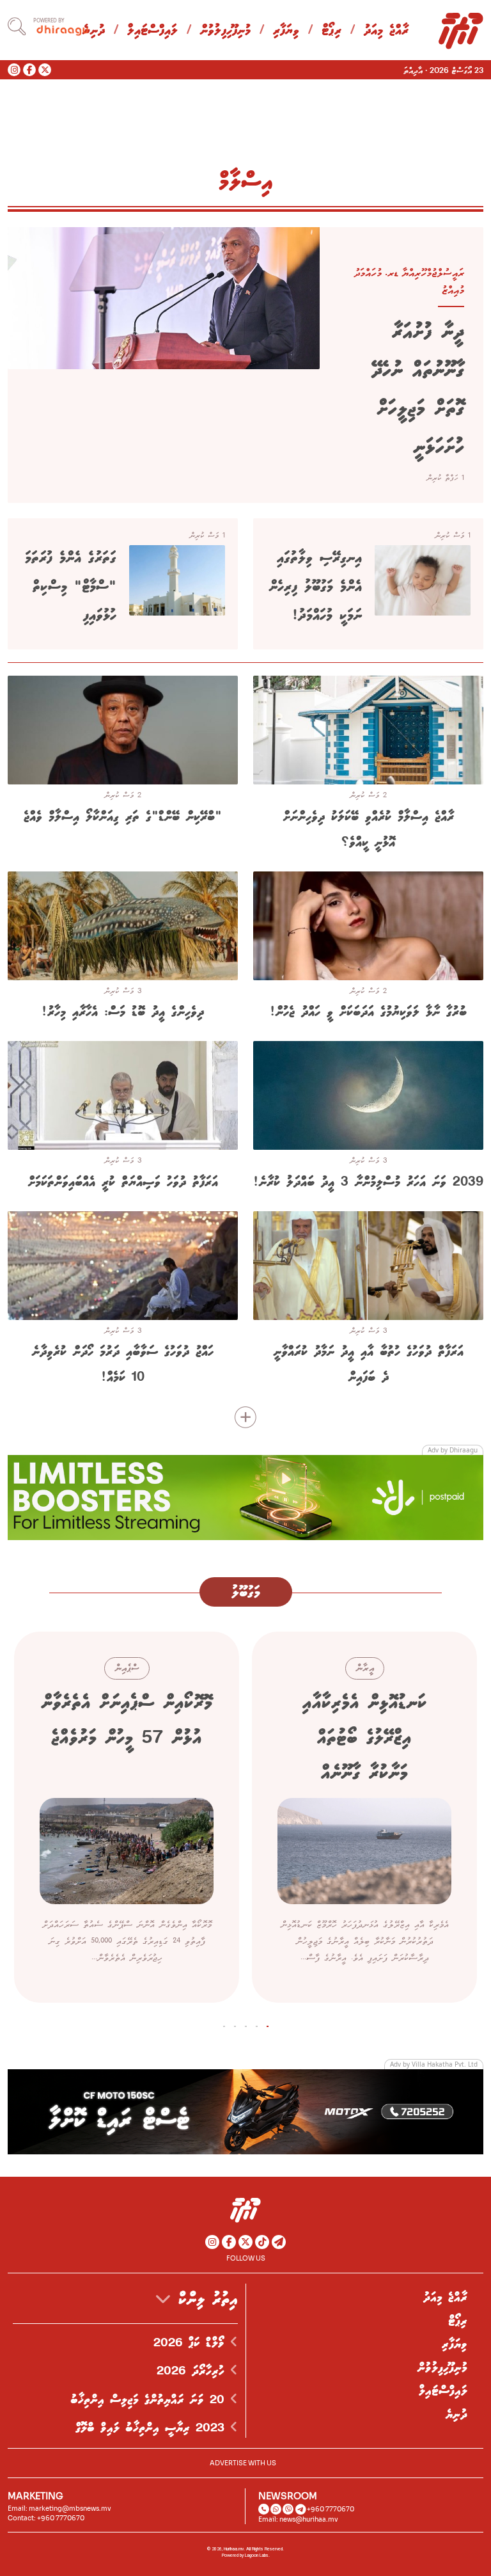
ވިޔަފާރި (286, 31)
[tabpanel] (364, 1817)
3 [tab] (246, 2024)
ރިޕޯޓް (331, 31)
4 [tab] (235, 2024)
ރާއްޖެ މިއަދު (386, 31)
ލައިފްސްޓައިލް (152, 31)
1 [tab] (268, 2024)
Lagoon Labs (257, 2556)
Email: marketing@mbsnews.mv (59, 2508)
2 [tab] (257, 2024)
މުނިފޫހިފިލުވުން (225, 31)
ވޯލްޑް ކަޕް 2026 (192, 2343)
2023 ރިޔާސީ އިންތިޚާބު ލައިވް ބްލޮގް (153, 2428)
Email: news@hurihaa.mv (298, 2519)
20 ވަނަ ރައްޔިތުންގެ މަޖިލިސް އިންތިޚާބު (150, 2400)
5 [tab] (224, 2024)
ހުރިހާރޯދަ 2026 (193, 2371)
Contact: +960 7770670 (46, 2518)
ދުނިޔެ (456, 2415)
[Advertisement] (245, 1497)
